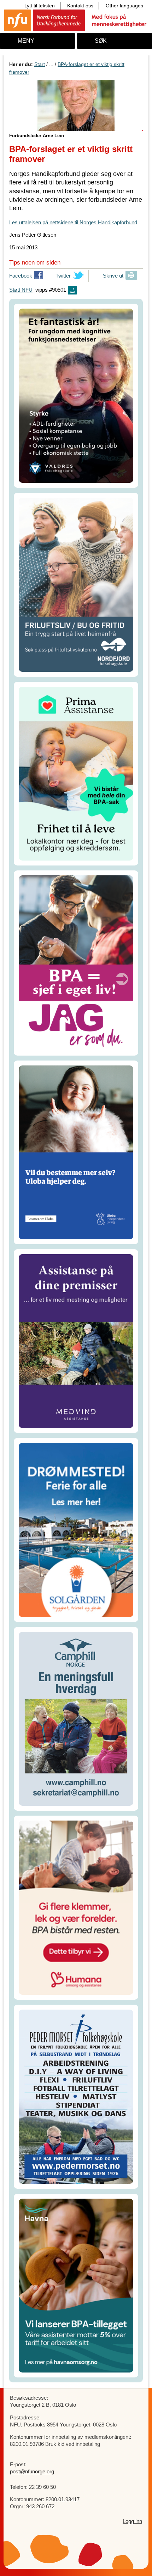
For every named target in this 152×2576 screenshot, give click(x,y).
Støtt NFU (21, 290)
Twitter (63, 277)
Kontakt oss (80, 6)
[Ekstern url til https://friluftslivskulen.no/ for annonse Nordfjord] (76, 584)
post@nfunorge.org (32, 2471)
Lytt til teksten (40, 6)
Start (40, 64)
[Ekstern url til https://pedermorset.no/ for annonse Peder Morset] (76, 2096)
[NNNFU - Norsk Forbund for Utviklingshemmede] (76, 20)
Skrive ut (113, 276)
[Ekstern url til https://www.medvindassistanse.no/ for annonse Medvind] (76, 1340)
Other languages (124, 6)
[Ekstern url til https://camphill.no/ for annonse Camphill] (76, 1718)
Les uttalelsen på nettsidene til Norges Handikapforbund (73, 222)
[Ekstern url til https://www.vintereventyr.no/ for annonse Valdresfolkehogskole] (76, 395)
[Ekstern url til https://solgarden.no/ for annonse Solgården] (76, 1529)
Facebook (21, 277)
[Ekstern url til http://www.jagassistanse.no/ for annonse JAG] (76, 963)
